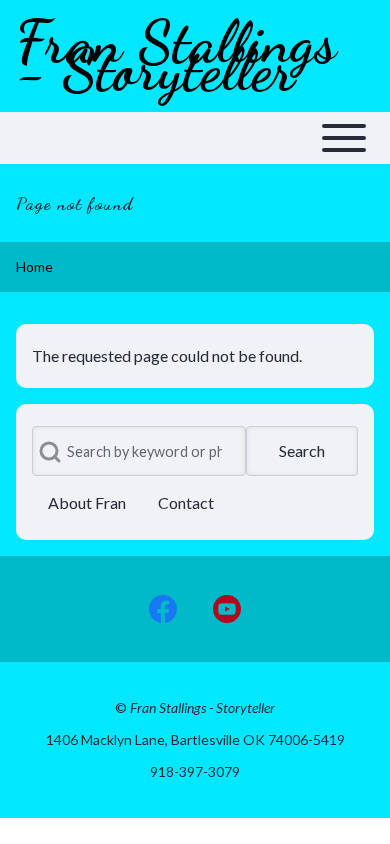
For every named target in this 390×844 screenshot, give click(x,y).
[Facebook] (163, 609)
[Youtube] (227, 609)
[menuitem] (87, 503)
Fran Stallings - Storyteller (176, 56)
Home (34, 266)
